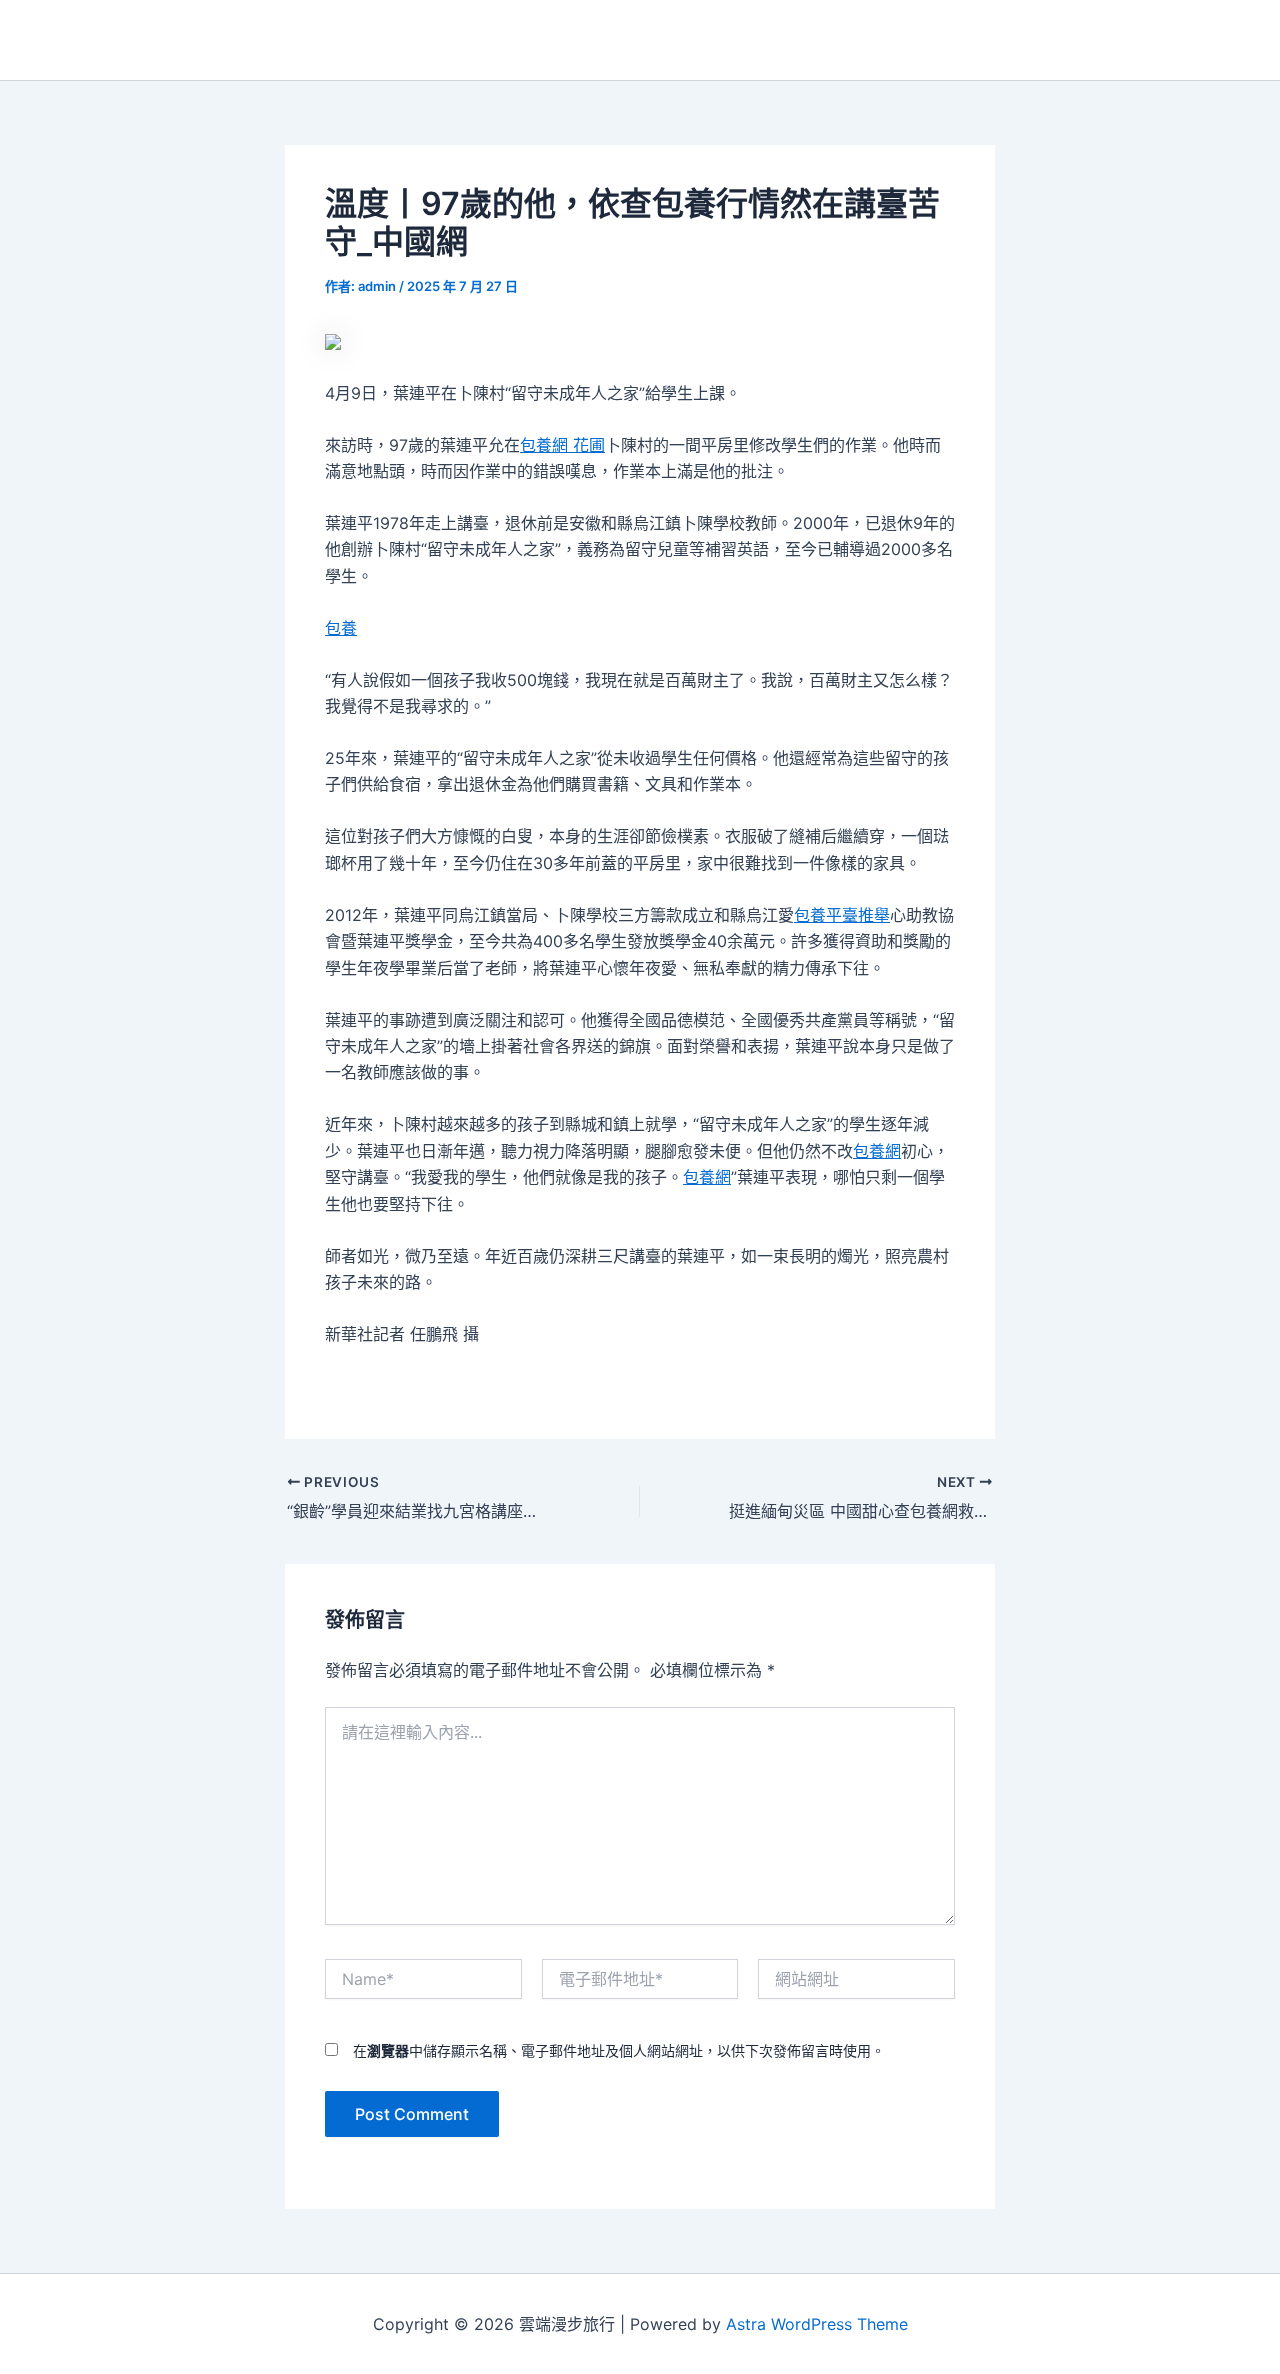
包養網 (877, 1151)
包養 (341, 628)
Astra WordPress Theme (817, 2324)
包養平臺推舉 (842, 915)
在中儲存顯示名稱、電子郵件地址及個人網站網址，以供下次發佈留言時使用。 (619, 2050)
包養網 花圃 (562, 445)
